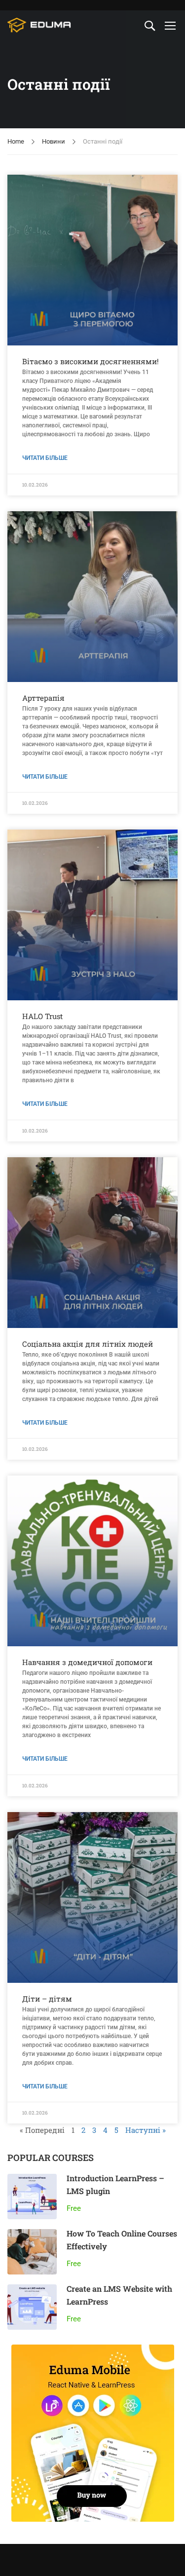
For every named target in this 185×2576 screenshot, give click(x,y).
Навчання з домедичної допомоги (87, 1662)
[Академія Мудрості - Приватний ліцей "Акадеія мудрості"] (39, 25)
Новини (54, 141)
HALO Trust (42, 1016)
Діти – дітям (47, 1999)
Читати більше (45, 458)
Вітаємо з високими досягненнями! (91, 361)
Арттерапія (43, 698)
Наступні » (146, 2130)
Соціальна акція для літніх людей (88, 1344)
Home (16, 141)
